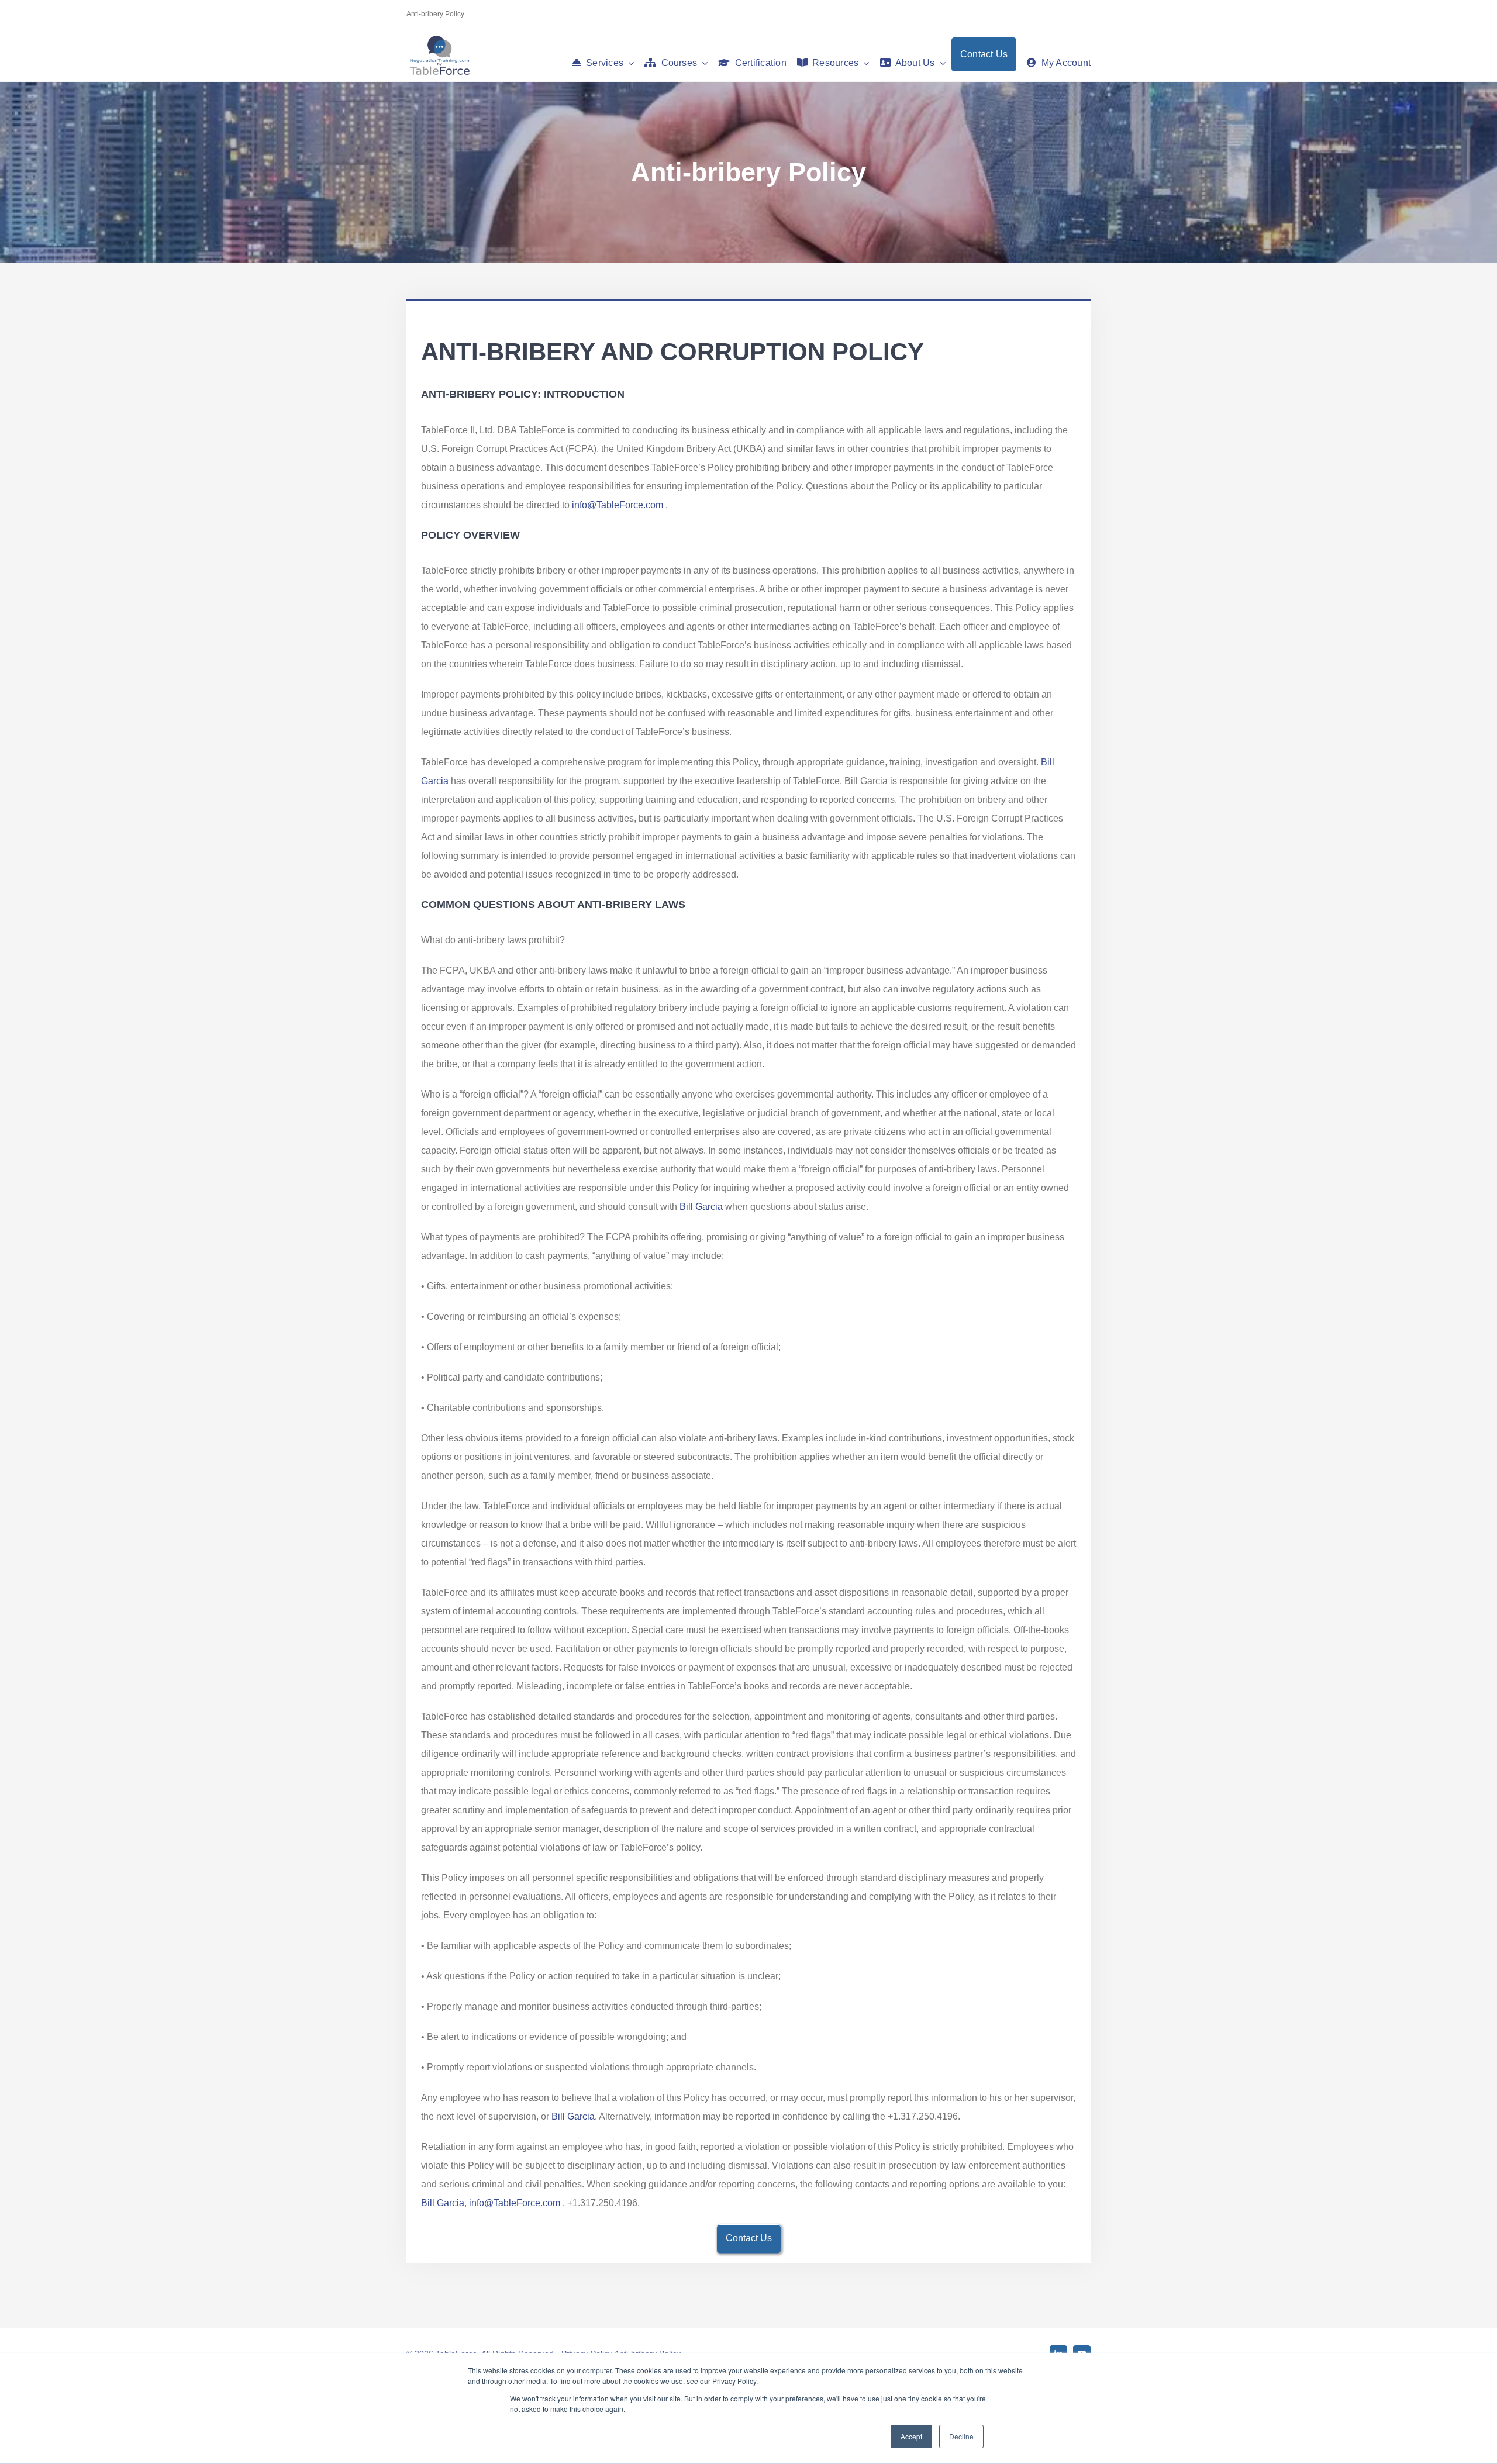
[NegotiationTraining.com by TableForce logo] (439, 38)
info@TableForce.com (618, 505)
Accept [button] (911, 2436)
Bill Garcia (701, 1207)
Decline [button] (961, 2436)
